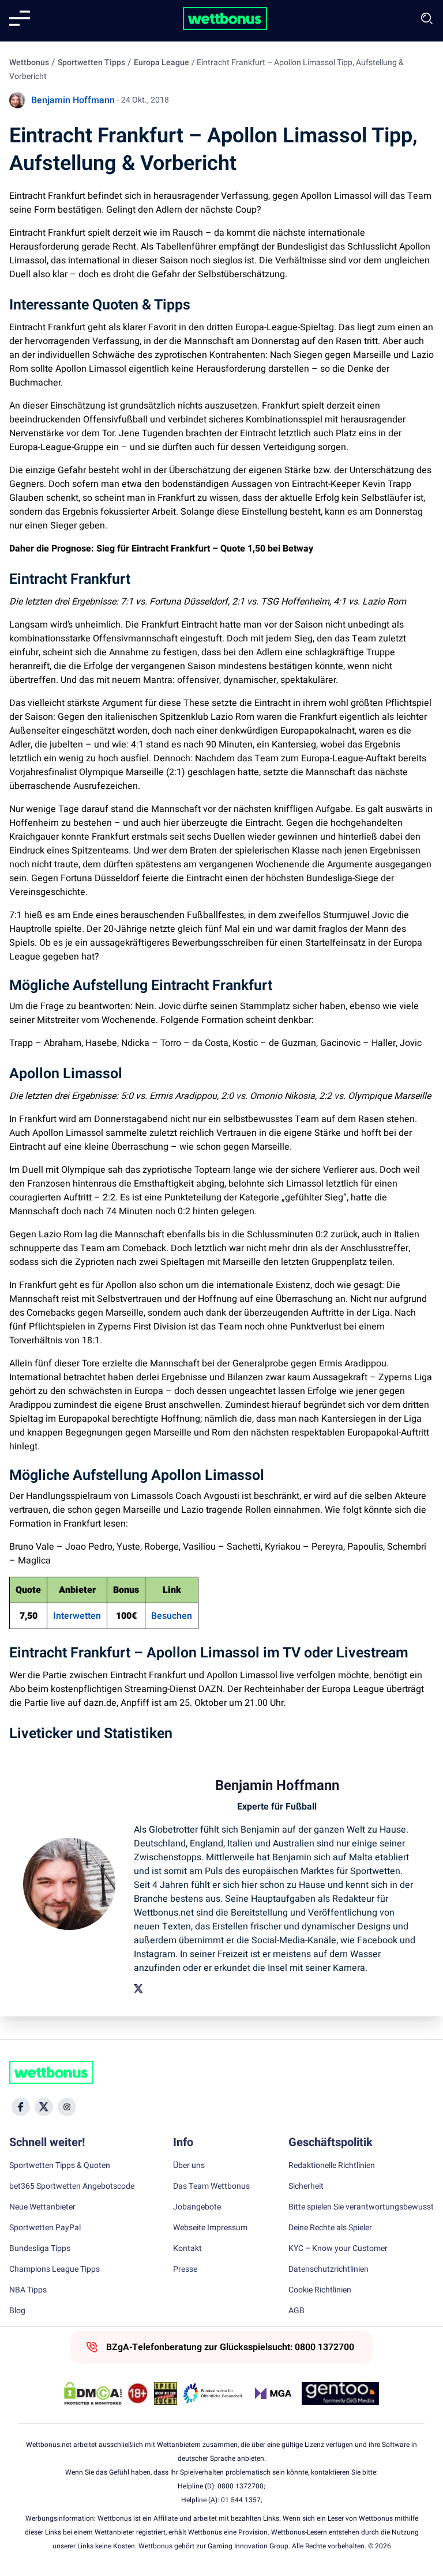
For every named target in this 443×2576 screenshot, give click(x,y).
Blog (17, 2311)
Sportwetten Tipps (91, 63)
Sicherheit (306, 2186)
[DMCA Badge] (93, 2393)
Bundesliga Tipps (40, 2249)
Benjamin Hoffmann (73, 100)
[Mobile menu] (20, 18)
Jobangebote (197, 2207)
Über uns (189, 2166)
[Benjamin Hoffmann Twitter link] (138, 1989)
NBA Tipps (28, 2290)
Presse (185, 2269)
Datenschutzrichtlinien (329, 2269)
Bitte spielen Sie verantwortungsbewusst (361, 2207)
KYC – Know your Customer (338, 2249)
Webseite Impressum (210, 2228)
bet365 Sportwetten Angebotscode (72, 2186)
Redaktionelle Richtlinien (332, 2166)
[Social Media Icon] (21, 2107)
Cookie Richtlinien (320, 2290)
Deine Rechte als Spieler (330, 2228)
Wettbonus (29, 63)
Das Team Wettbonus (211, 2186)
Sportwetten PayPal (45, 2228)
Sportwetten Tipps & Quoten (60, 2166)
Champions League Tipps (55, 2269)
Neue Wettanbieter (42, 2207)
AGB (296, 2311)
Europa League (162, 63)
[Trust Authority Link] (213, 2393)
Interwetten (77, 1616)
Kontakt (187, 2249)
